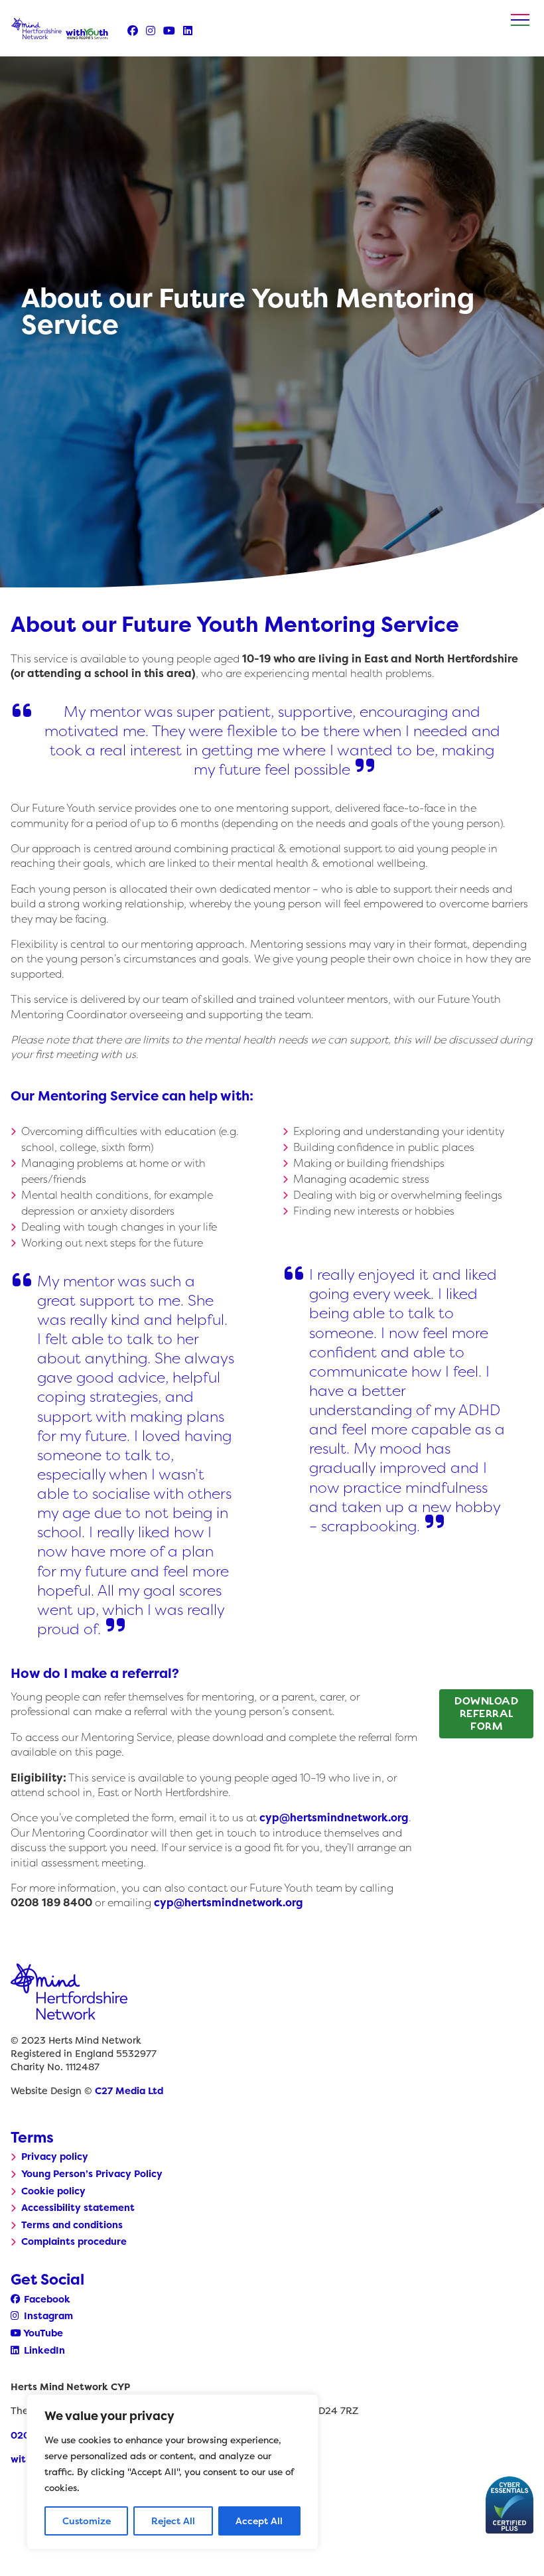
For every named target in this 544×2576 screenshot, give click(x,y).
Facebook (46, 2299)
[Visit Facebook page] (133, 31)
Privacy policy (55, 2157)
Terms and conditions (72, 2225)
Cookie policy (53, 2191)
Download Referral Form (486, 1713)
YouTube (42, 2333)
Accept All (259, 2521)
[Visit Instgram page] (151, 31)
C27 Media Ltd (129, 2091)
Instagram (47, 2316)
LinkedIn (43, 2350)
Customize (87, 2521)
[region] (172, 2472)
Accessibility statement (78, 2208)
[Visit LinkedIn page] (188, 31)
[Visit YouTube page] (169, 31)
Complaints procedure (74, 2241)
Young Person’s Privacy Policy (92, 2174)
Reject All (173, 2521)
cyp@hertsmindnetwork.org (334, 1817)
